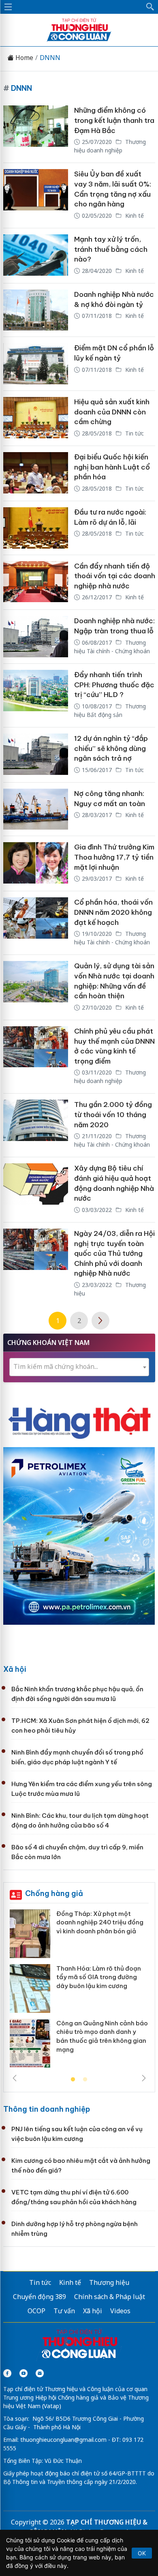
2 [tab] (85, 2080)
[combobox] (79, 1367)
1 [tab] (73, 2080)
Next (144, 2078)
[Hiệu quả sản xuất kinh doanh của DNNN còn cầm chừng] (36, 418)
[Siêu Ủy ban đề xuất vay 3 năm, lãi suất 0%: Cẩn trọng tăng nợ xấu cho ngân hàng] (36, 195)
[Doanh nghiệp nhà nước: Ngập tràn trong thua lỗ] (36, 637)
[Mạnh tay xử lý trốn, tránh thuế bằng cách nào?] (36, 256)
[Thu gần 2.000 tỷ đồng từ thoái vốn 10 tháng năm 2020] (36, 1125)
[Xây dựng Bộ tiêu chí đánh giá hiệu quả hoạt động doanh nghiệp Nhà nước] (36, 1190)
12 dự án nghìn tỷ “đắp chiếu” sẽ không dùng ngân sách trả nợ (111, 748)
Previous (15, 2078)
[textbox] (79, 1367)
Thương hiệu (109, 2282)
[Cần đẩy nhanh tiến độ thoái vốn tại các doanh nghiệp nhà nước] (36, 582)
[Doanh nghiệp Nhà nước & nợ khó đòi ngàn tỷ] (36, 310)
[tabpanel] (79, 1992)
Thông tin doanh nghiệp (47, 2109)
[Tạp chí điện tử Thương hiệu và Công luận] (79, 2345)
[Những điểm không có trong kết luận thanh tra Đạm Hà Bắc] (36, 131)
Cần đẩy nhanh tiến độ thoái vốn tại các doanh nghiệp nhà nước (115, 576)
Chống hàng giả (54, 1893)
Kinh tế (134, 216)
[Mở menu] (8, 7)
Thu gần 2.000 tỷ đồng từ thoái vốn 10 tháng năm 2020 (113, 1114)
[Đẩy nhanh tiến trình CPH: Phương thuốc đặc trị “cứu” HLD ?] (36, 695)
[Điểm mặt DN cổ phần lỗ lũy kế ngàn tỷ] (36, 364)
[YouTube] (23, 2373)
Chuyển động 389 (39, 2297)
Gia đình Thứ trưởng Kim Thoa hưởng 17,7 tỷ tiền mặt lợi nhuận (114, 857)
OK (142, 2553)
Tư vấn (64, 2311)
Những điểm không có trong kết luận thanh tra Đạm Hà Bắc (114, 120)
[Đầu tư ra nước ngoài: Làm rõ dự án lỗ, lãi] (36, 528)
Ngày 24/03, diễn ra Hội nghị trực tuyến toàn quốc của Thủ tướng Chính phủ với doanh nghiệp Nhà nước (114, 1254)
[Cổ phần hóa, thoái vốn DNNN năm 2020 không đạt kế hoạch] (36, 923)
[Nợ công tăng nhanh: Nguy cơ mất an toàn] (36, 809)
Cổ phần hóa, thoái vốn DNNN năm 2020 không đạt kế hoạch (113, 912)
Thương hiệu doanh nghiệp (110, 146)
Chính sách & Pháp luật (110, 2297)
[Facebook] (7, 2373)
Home (23, 58)
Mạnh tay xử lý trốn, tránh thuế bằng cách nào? (111, 249)
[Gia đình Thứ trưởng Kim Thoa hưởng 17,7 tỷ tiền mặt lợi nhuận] (36, 863)
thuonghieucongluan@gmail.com (63, 2440)
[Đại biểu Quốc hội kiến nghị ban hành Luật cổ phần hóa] (36, 473)
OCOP (36, 2311)
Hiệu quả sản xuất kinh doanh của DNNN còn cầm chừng (112, 412)
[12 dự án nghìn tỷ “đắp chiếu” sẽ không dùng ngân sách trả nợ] (36, 755)
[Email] (40, 2373)
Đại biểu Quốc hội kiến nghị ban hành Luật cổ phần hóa (112, 467)
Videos (120, 2311)
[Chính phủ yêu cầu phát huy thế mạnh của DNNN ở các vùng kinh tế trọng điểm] (36, 1057)
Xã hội (15, 1669)
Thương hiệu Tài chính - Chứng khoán (112, 938)
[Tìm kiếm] (150, 7)
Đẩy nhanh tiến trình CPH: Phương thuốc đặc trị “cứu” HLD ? (114, 685)
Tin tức (134, 433)
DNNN (50, 58)
